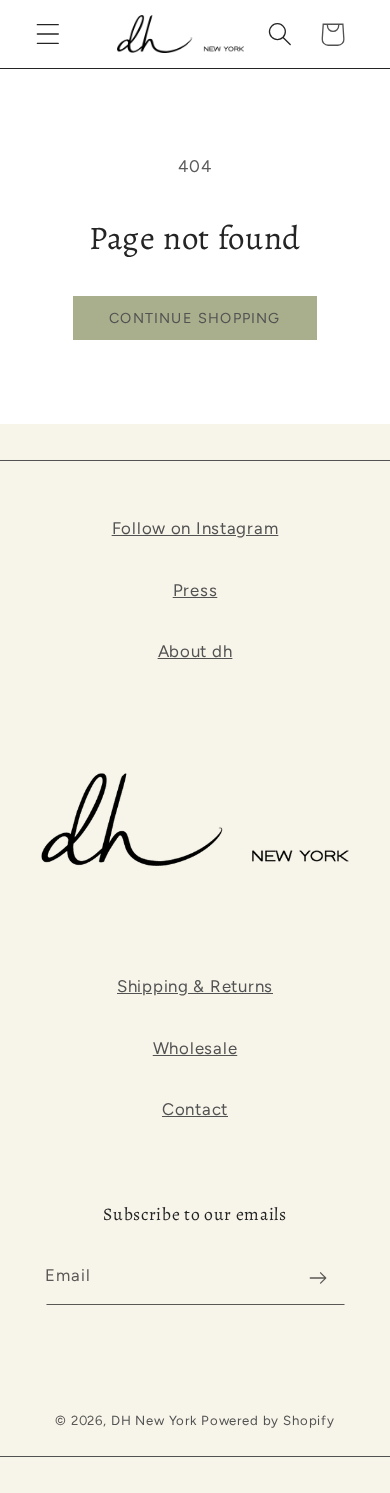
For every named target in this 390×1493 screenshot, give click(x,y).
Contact (195, 1109)
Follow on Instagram (195, 528)
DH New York (154, 1420)
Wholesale (195, 1048)
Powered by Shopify (268, 1420)
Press (195, 590)
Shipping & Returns (195, 986)
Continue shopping (194, 318)
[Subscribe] (318, 1278)
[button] (48, 34)
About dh (195, 651)
